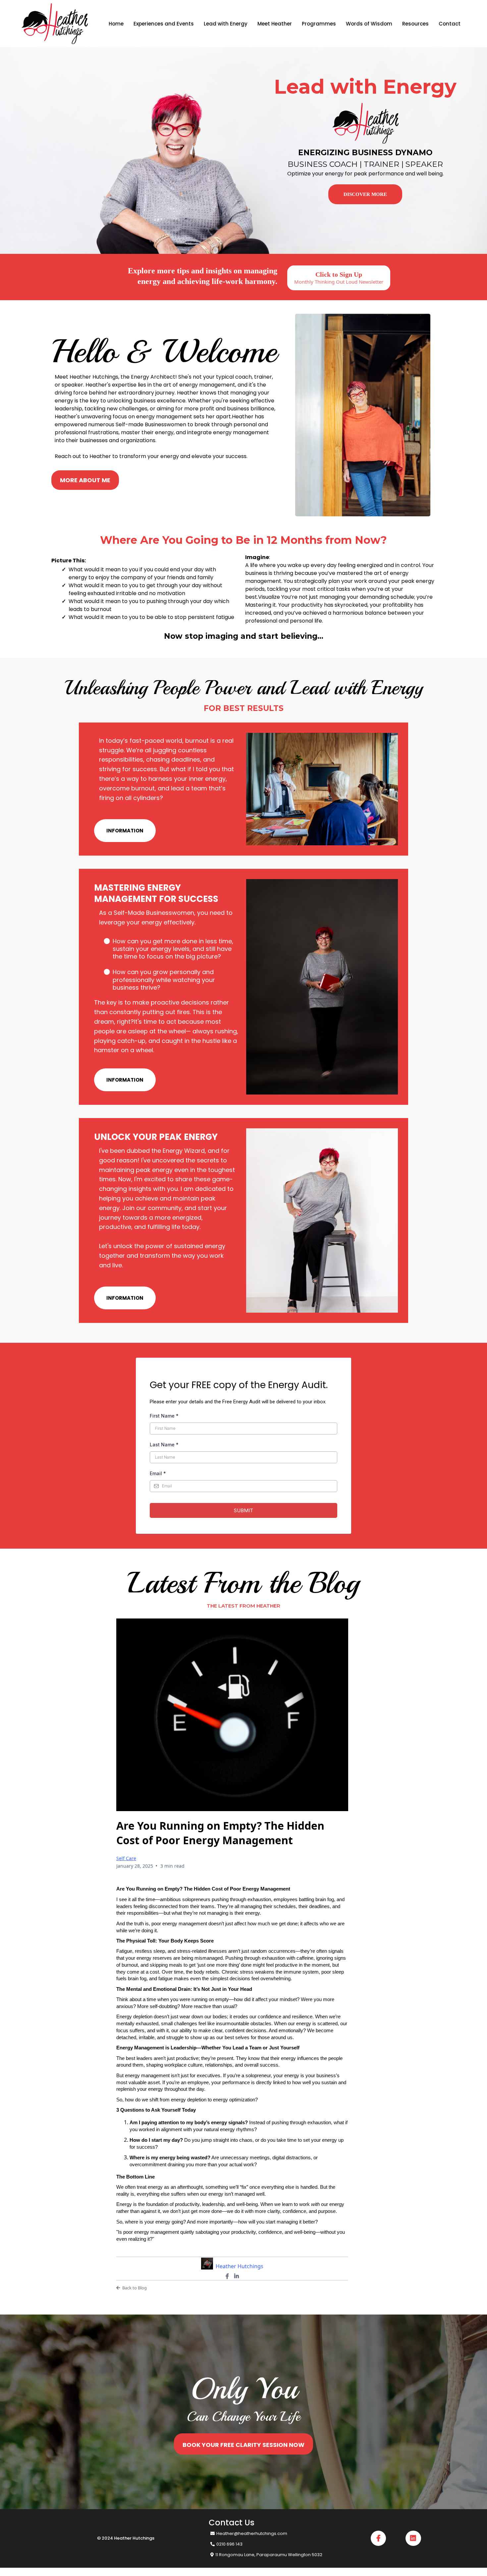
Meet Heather (275, 24)
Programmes (319, 24)
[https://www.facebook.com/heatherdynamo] (378, 2538)
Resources (415, 24)
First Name (164, 1416)
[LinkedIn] (237, 2276)
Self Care (126, 1858)
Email (158, 1473)
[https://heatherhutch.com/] (55, 23)
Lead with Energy (226, 24)
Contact (450, 24)
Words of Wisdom (369, 24)
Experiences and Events (164, 24)
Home (116, 24)
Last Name (164, 1445)
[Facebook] (227, 2276)
